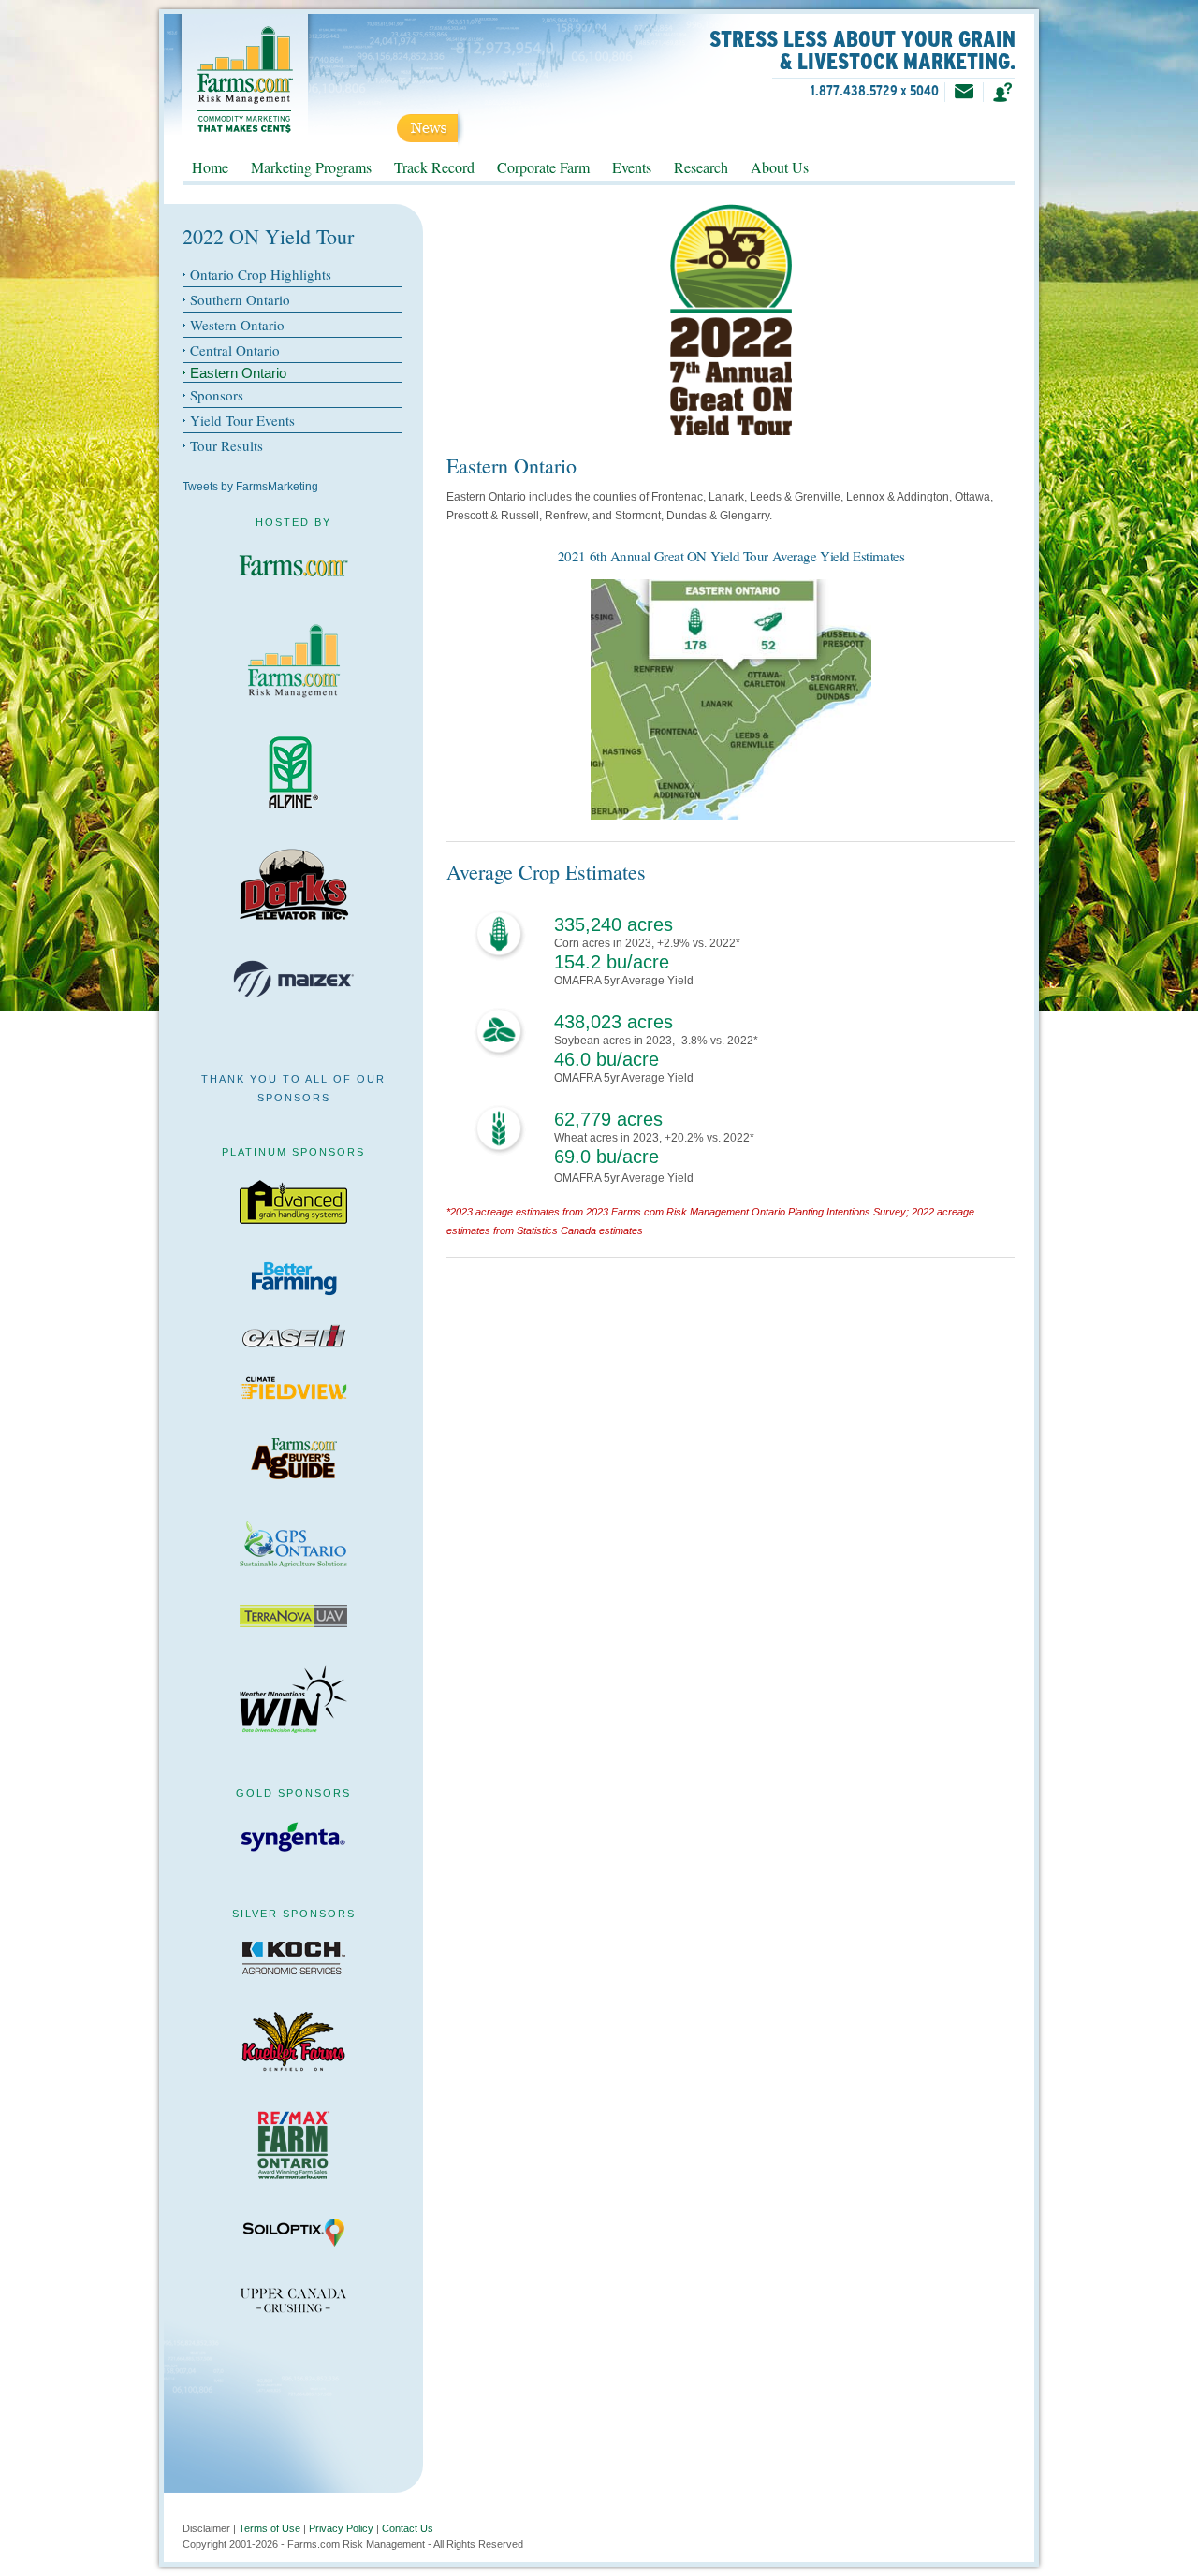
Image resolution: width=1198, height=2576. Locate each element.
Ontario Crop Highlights (261, 274)
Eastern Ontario (238, 373)
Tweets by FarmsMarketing (250, 487)
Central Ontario (235, 350)
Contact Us (408, 2528)
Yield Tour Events (242, 420)
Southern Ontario (240, 299)
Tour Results (226, 445)
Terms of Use (270, 2528)
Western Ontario (237, 325)
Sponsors (217, 395)
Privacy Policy (341, 2528)
